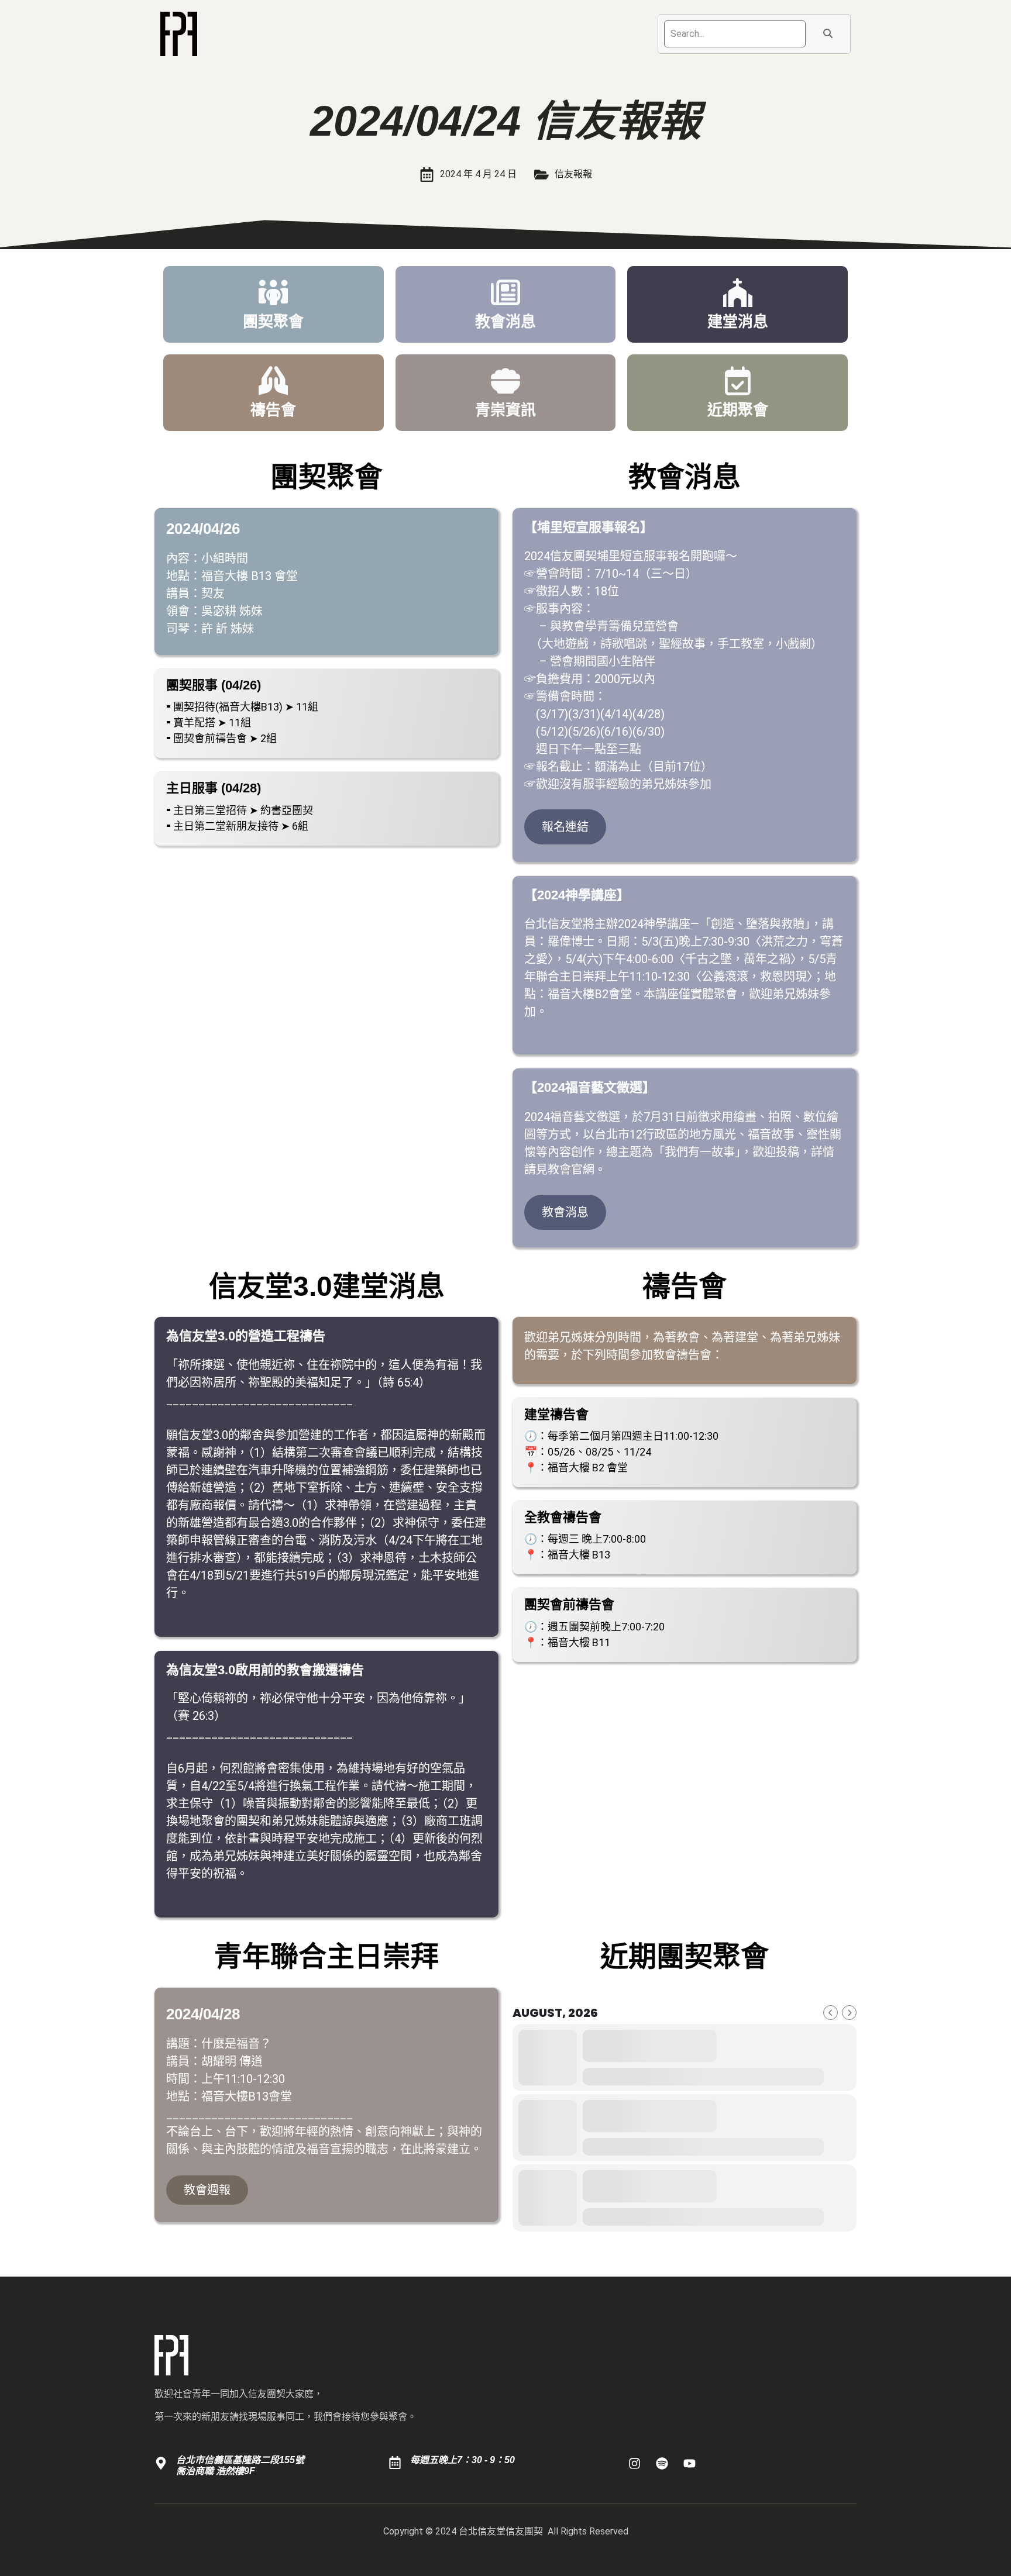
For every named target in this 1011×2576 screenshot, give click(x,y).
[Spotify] (662, 2463)
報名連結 (565, 827)
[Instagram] (635, 2463)
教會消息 (565, 1212)
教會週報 (207, 2190)
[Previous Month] (831, 2013)
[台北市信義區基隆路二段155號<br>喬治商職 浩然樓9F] (161, 2463)
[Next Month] (849, 2013)
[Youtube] (690, 2463)
